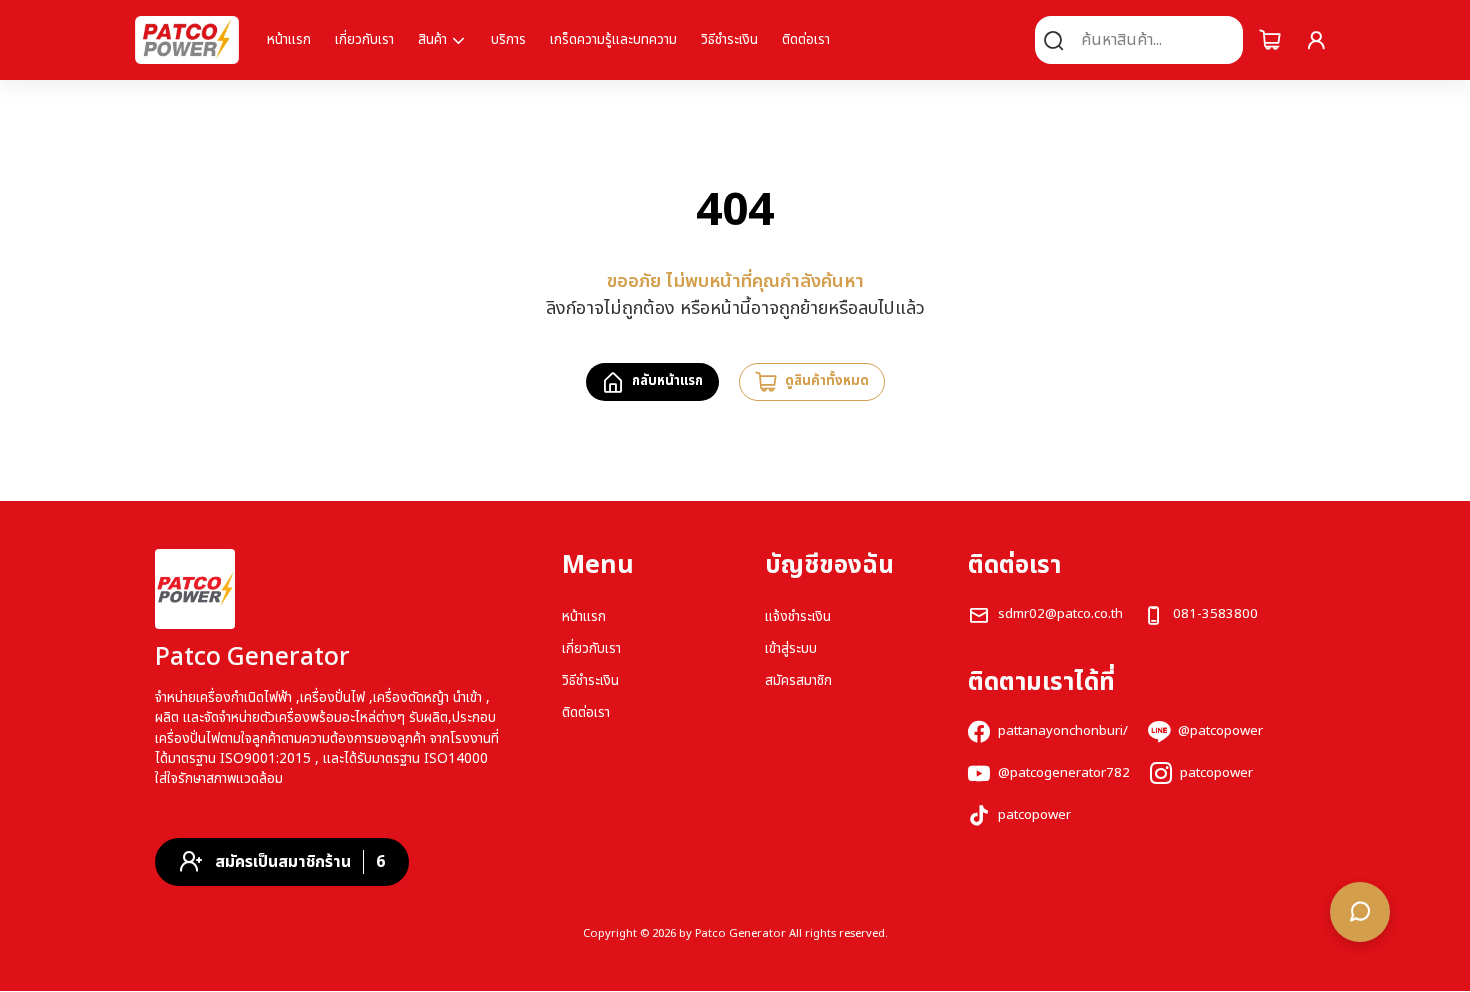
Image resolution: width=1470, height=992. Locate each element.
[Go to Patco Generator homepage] (187, 40)
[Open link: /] (195, 589)
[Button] (1270, 40)
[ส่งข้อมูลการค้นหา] (1054, 40)
